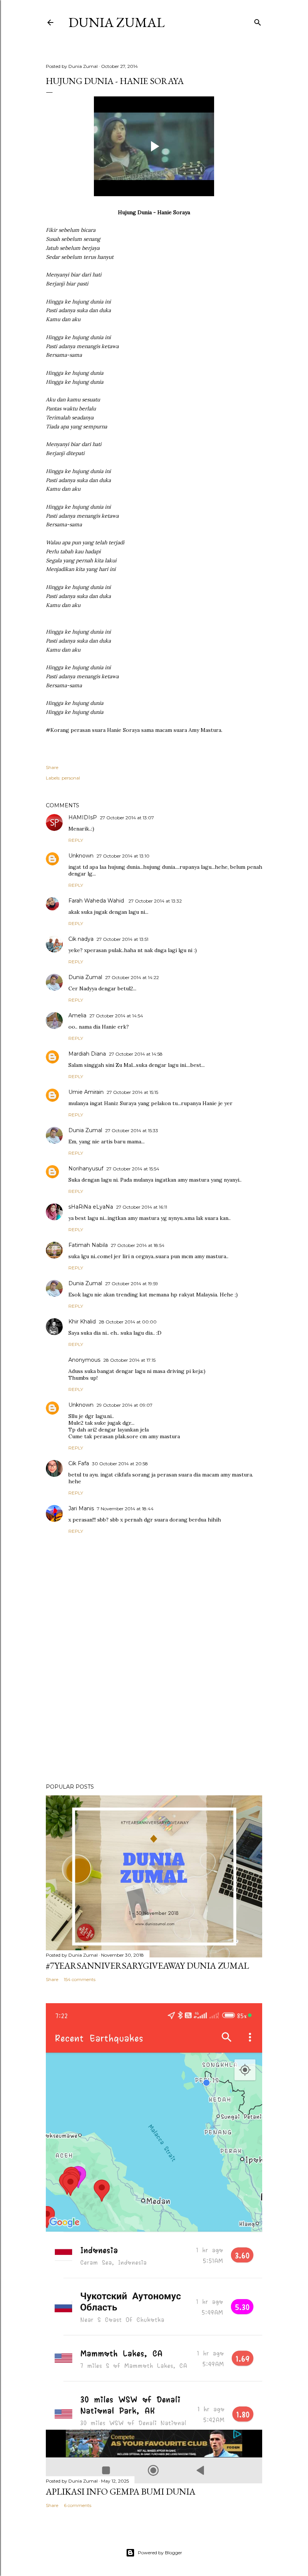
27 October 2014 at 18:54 (138, 1245)
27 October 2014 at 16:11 (142, 1207)
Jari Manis (81, 1508)
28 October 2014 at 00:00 (128, 1322)
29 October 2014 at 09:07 (125, 1405)
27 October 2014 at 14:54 (116, 1016)
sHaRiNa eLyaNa (91, 1207)
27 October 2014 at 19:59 (132, 1283)
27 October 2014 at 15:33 (132, 1130)
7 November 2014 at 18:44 (125, 1509)
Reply (76, 840)
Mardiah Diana (87, 1054)
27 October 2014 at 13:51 (122, 939)
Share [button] (52, 767)
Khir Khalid (82, 1322)
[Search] (258, 21)
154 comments (80, 1979)
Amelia (77, 1015)
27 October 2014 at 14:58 (136, 1054)
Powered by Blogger (160, 2553)
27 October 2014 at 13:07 (127, 818)
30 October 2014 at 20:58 (120, 1464)
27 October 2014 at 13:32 (155, 901)
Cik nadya (81, 939)
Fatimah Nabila (88, 1245)
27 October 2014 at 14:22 (132, 977)
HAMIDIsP (83, 817)
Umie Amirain (86, 1092)
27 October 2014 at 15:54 (133, 1169)
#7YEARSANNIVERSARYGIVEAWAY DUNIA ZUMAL (147, 1965)
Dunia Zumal (116, 22)
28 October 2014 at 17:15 (129, 1360)
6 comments (78, 2505)
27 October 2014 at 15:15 (132, 1092)
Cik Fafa (79, 1463)
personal (71, 778)
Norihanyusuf (86, 1169)
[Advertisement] (154, 1712)
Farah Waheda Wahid (97, 901)
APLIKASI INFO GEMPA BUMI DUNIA (121, 2491)
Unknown (81, 856)
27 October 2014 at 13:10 (123, 856)
